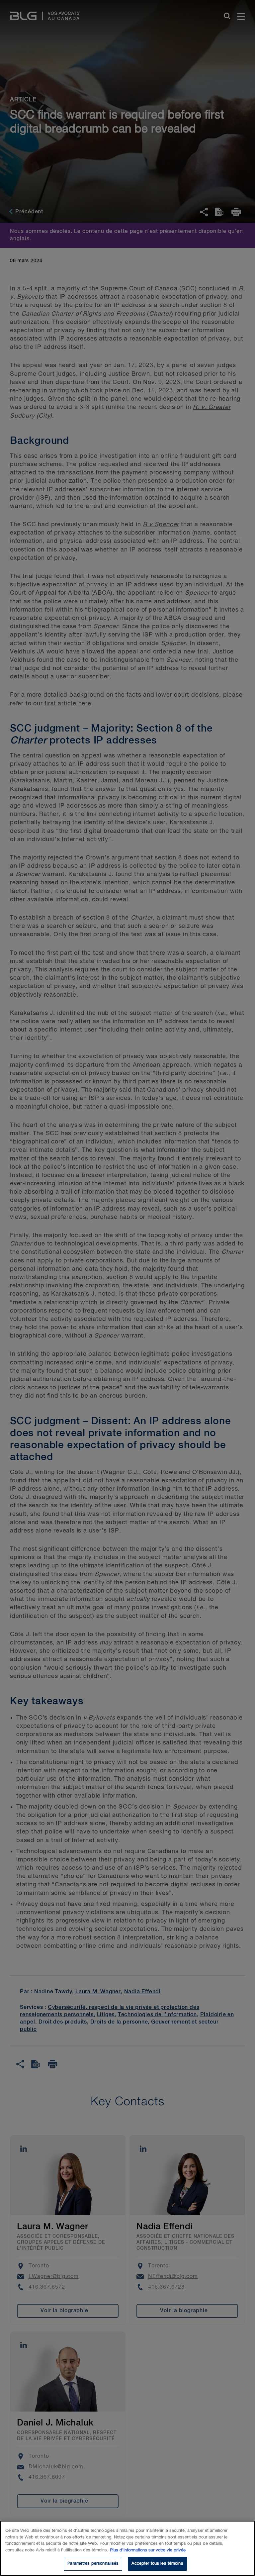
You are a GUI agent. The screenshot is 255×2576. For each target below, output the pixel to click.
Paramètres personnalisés (93, 2564)
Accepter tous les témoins (157, 2564)
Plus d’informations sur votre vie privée (148, 2550)
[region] (127, 2548)
